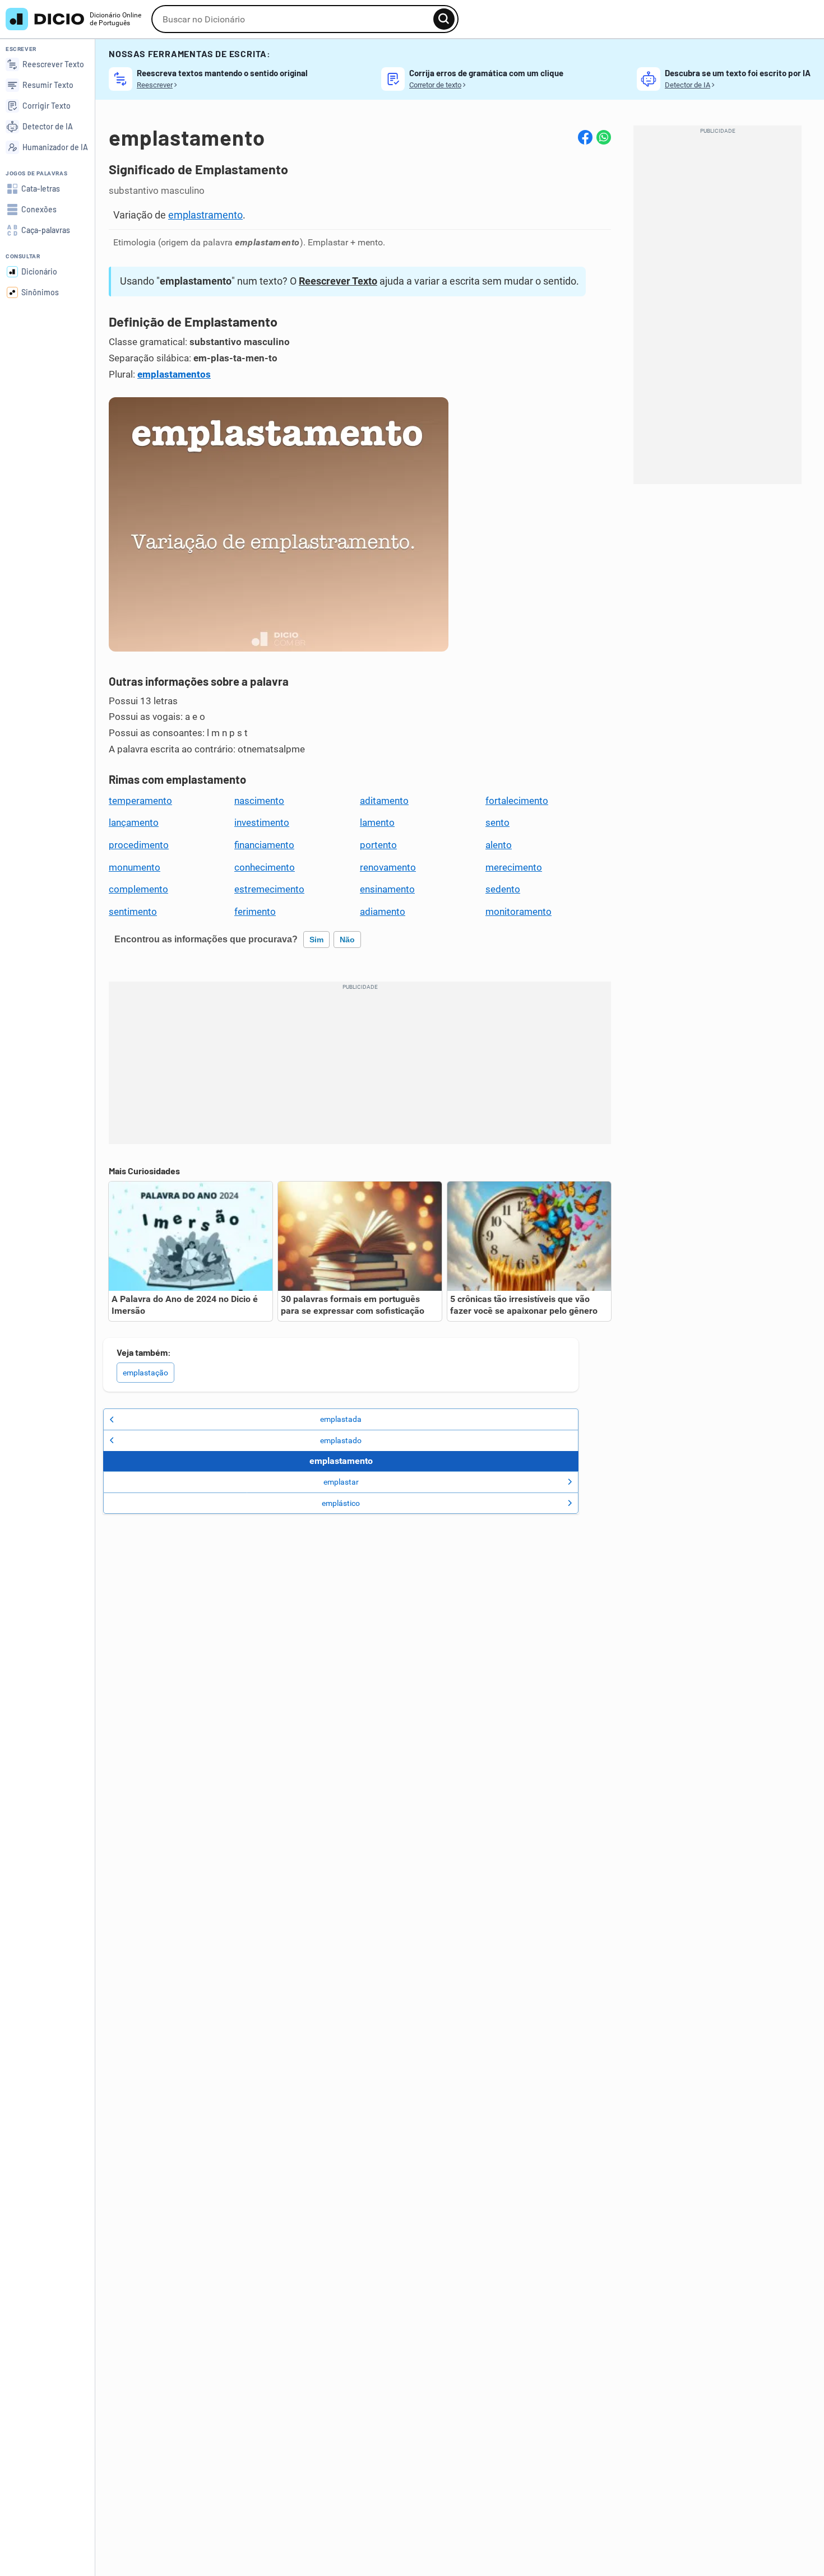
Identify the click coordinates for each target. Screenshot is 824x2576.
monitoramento (519, 912)
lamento (377, 822)
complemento (138, 889)
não (347, 940)
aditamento (384, 801)
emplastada (341, 1419)
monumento (135, 867)
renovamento (388, 867)
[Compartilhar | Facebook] (585, 137)
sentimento (133, 912)
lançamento (134, 822)
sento (497, 822)
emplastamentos (174, 374)
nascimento (259, 801)
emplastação (145, 1373)
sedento (503, 889)
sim (316, 940)
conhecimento (265, 867)
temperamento (140, 801)
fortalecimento (517, 801)
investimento (262, 822)
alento (499, 845)
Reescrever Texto (338, 281)
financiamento (264, 845)
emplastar (341, 1482)
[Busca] (444, 19)
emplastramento (205, 215)
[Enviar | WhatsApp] (604, 137)
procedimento (139, 845)
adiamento (383, 912)
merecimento (514, 867)
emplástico (341, 1503)
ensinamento (387, 889)
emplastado (341, 1440)
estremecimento (269, 889)
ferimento (255, 912)
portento (378, 845)
